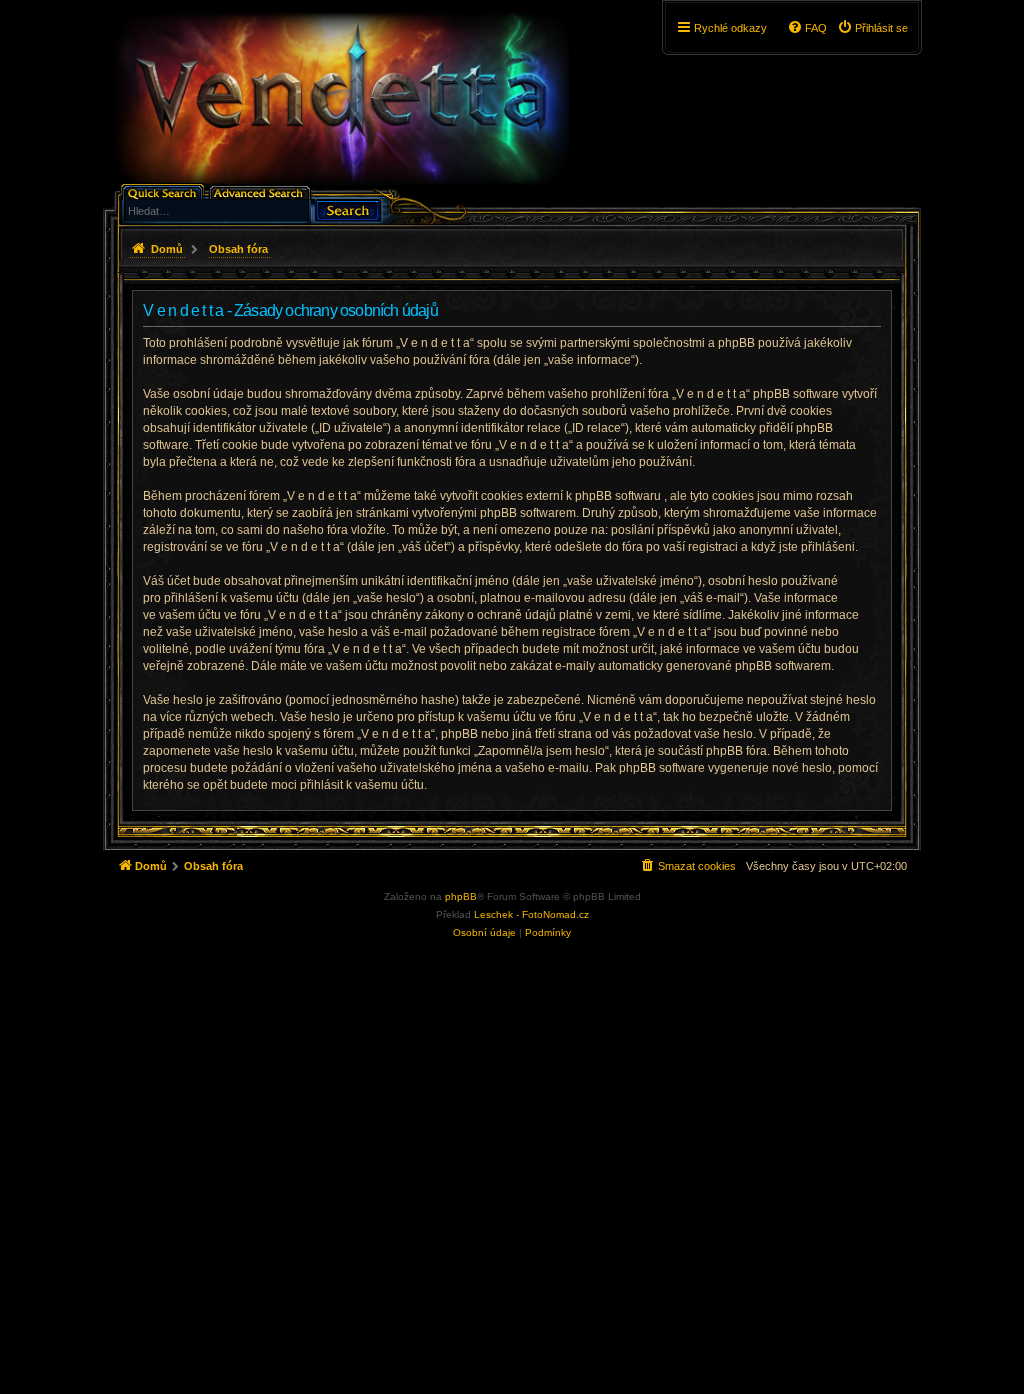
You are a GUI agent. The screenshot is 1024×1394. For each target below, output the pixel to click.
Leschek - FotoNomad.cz (531, 914)
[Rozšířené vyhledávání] (261, 191)
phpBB (461, 896)
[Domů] (340, 99)
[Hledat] (348, 208)
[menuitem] (872, 28)
